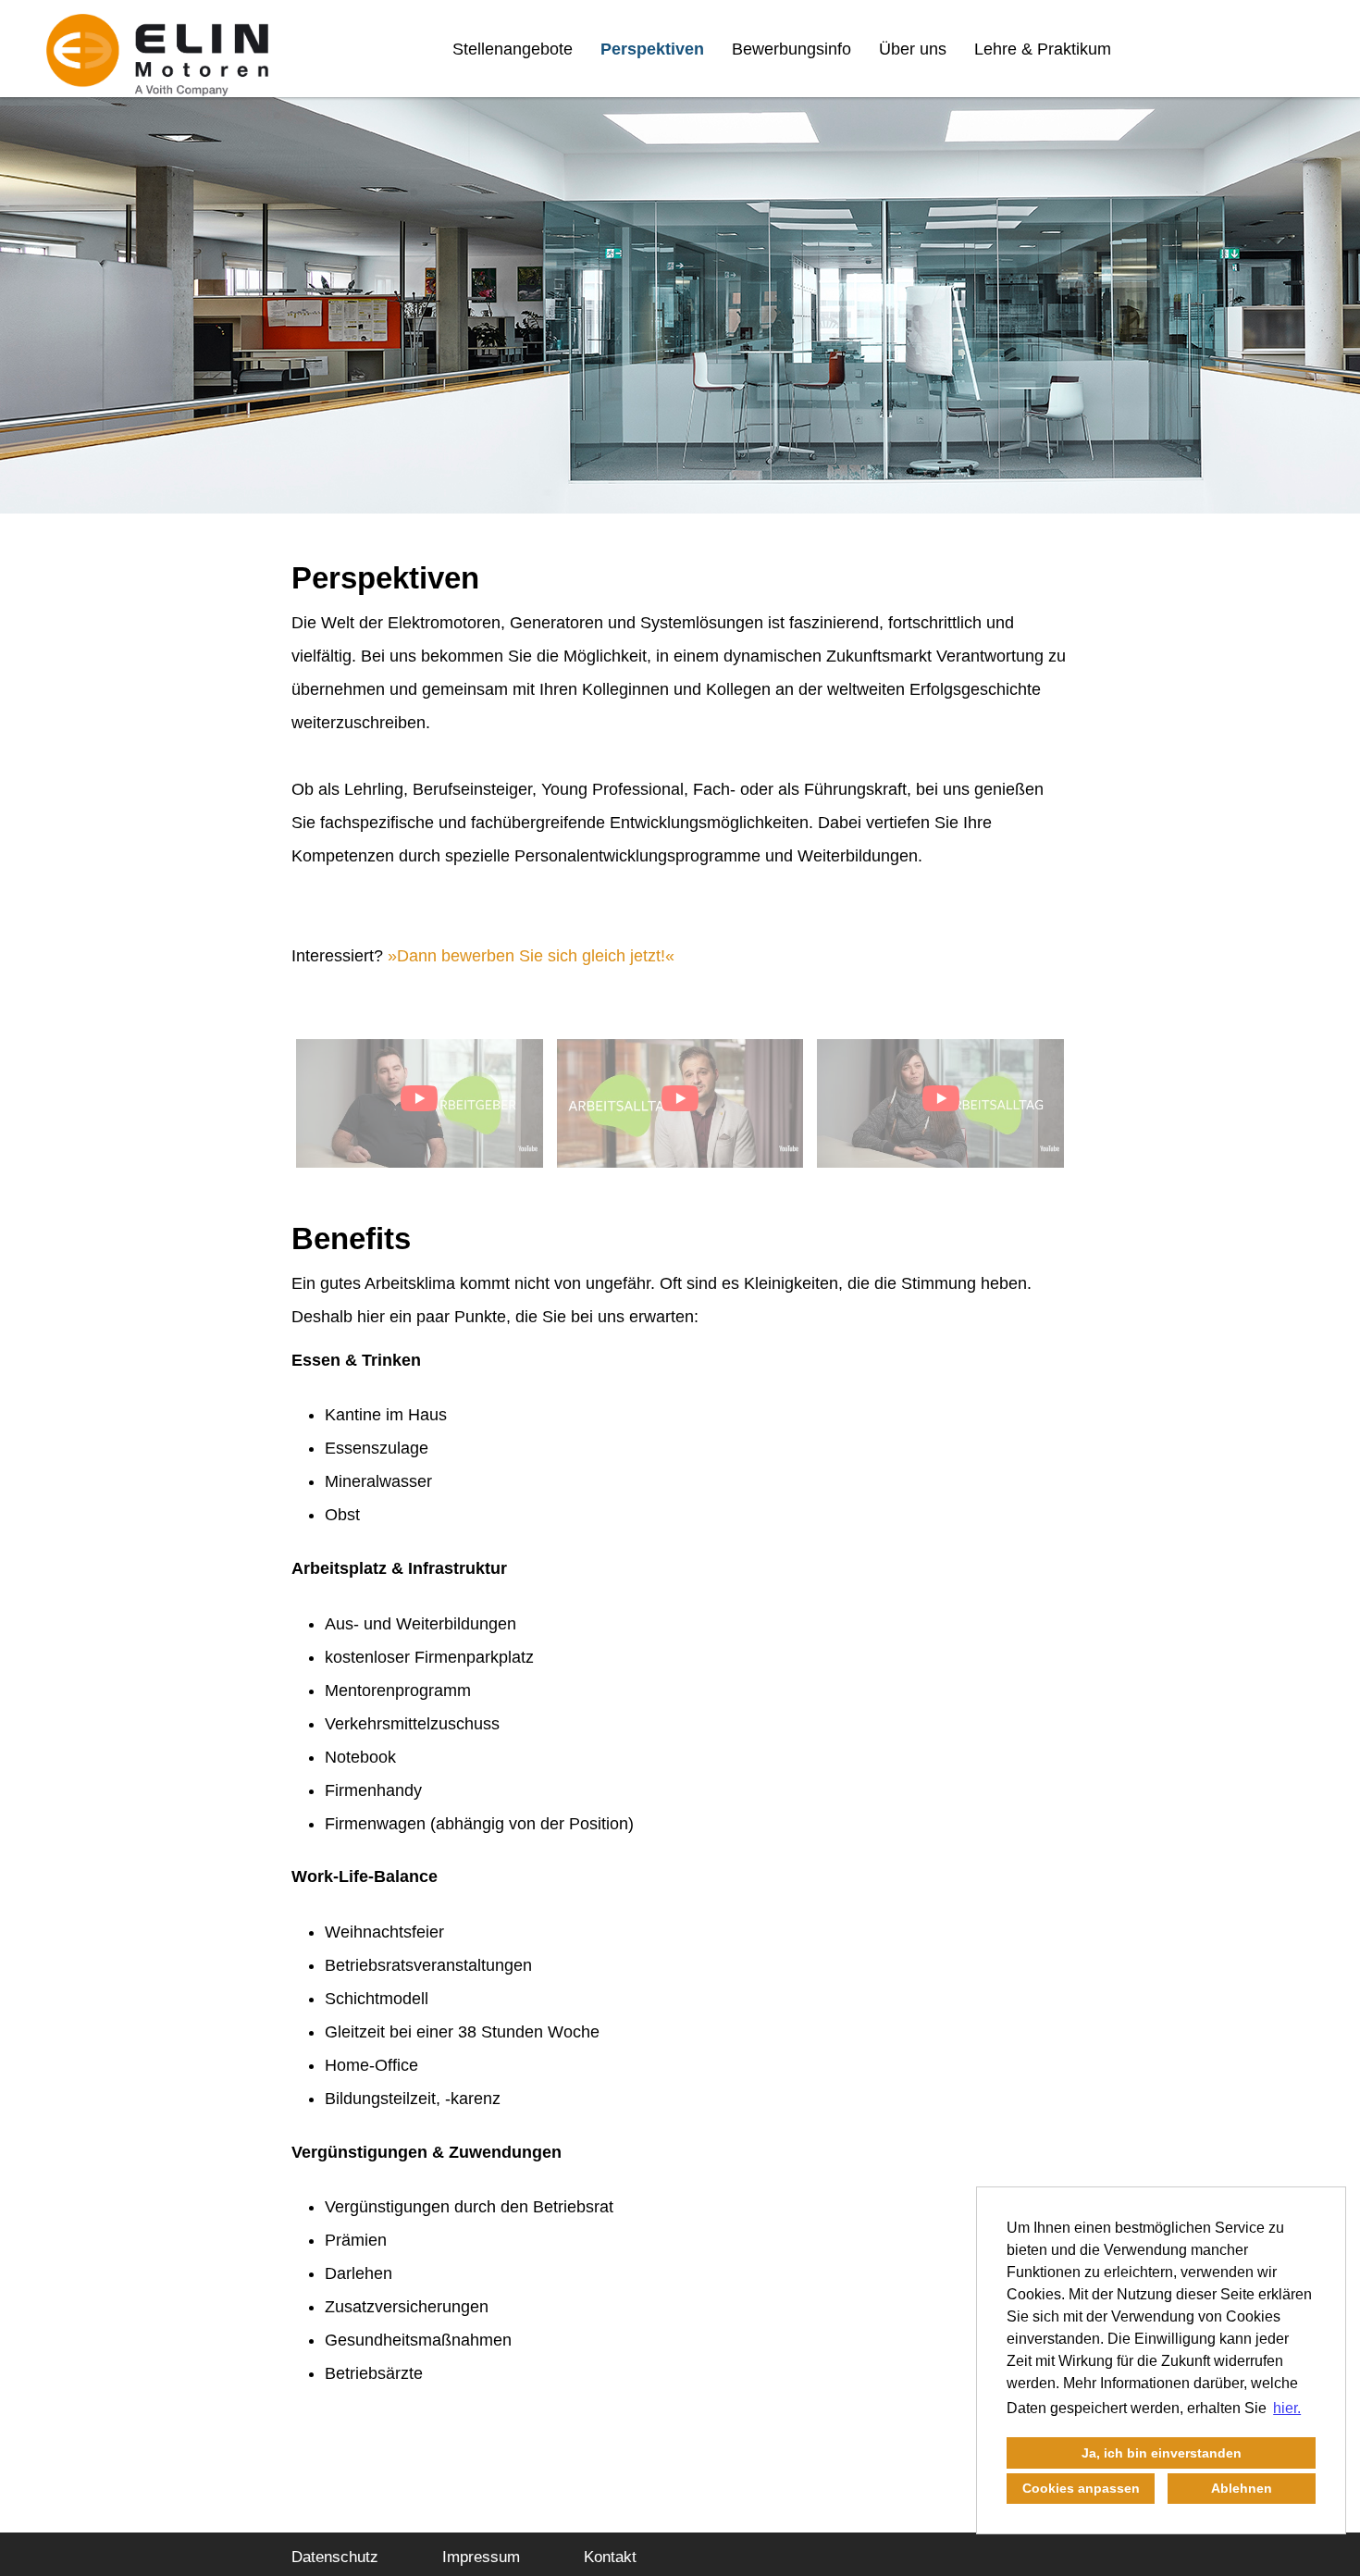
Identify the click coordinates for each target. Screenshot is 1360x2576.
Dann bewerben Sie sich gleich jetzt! (531, 956)
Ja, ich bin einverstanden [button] (1162, 2453)
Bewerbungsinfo (791, 49)
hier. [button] (1287, 2408)
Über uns (913, 49)
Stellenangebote (513, 49)
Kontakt (610, 2557)
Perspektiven (652, 49)
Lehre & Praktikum (1043, 49)
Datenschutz (335, 2557)
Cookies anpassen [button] (1081, 2488)
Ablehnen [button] (1242, 2488)
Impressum (481, 2557)
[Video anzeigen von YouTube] (420, 1103)
